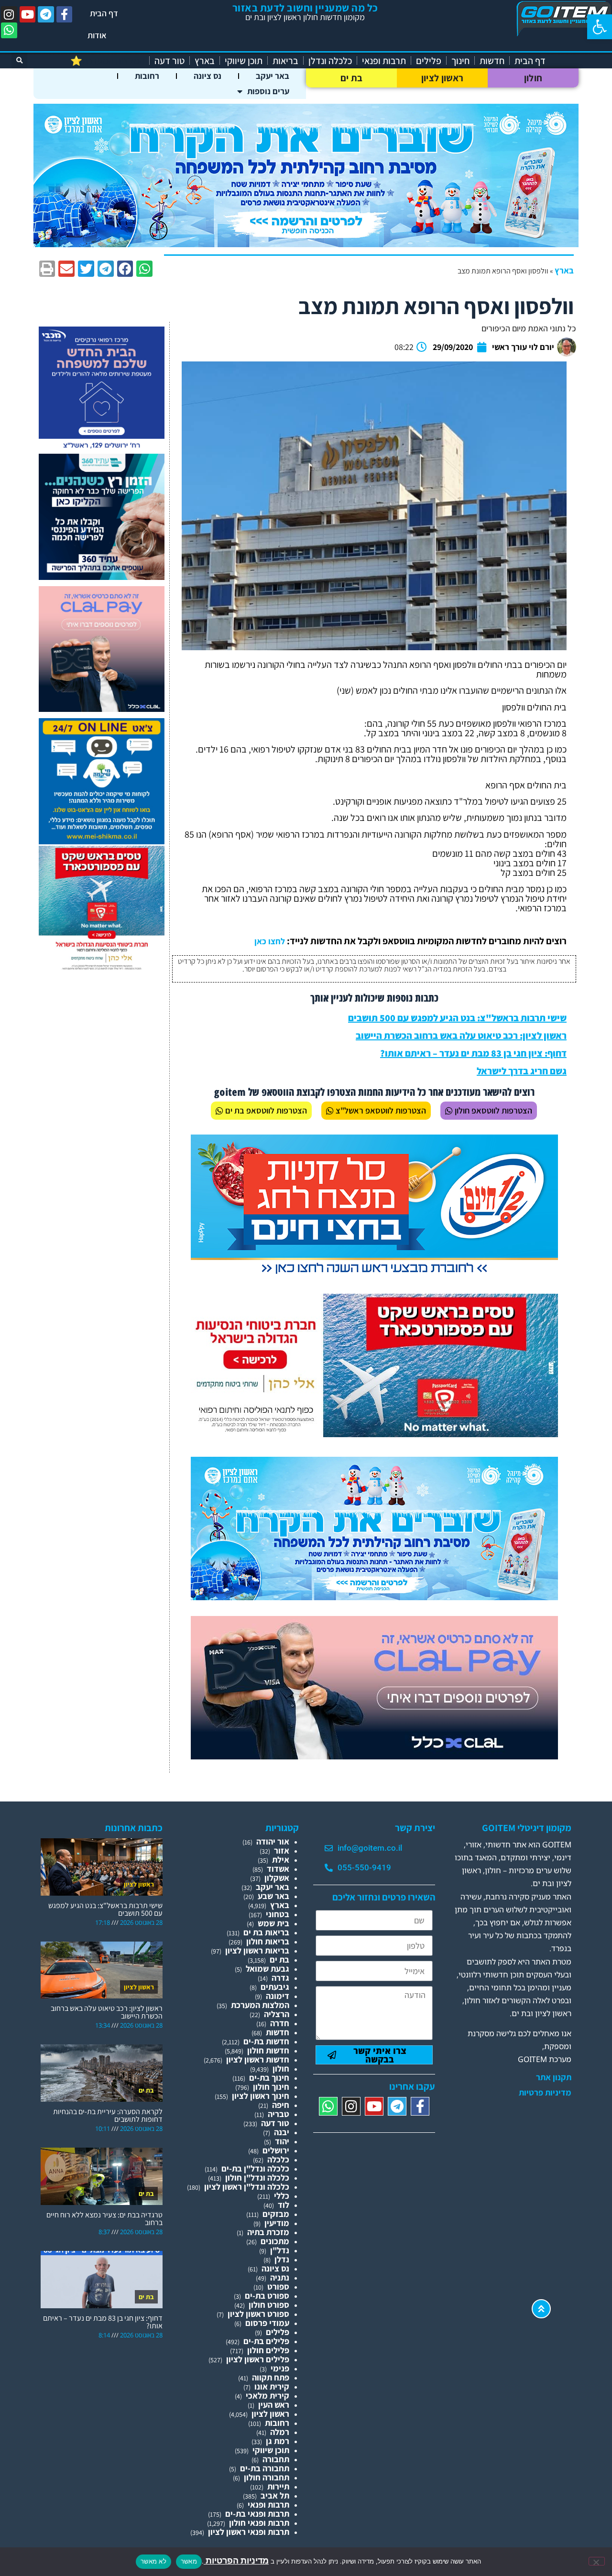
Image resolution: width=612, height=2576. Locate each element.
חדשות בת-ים (266, 2041)
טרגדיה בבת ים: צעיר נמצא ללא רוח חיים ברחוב (104, 2219)
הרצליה (277, 2014)
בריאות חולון (268, 1941)
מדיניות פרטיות (545, 2093)
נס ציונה (208, 76)
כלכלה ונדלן (330, 61)
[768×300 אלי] (374, 1434)
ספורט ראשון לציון (258, 2314)
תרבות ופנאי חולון (259, 2523)
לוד (284, 2205)
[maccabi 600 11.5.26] (102, 449)
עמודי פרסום (267, 2323)
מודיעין (277, 2223)
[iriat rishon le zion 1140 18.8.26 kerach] (306, 244)
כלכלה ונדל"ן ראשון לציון (247, 2187)
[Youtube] (28, 14)
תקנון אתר (554, 2077)
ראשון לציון (442, 78)
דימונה (278, 1996)
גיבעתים (275, 1987)
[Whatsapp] (9, 31)
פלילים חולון (268, 2350)
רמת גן (278, 2441)
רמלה (280, 2432)
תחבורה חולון (267, 2477)
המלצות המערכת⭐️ (107, 61)
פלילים (429, 61)
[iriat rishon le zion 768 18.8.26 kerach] (374, 1597)
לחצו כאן (270, 941)
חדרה (280, 2023)
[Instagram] (9, 14)
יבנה (282, 2132)
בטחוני (278, 1914)
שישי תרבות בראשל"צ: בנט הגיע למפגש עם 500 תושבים (457, 1018)
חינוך (460, 61)
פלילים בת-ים (266, 2341)
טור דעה (169, 61)
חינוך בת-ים (269, 2078)
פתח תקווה (271, 2377)
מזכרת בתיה (268, 2232)
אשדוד (278, 1869)
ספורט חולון (269, 2305)
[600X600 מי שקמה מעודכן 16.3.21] (102, 841)
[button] (600, 27)
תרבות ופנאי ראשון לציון (249, 2532)
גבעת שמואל (268, 1969)
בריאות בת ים (266, 1932)
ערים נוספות (268, 91)
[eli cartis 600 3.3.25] (102, 709)
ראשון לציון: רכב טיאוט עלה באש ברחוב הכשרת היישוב (461, 1036)
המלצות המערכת (260, 2005)
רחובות (147, 76)
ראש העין (274, 2405)
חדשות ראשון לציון (258, 2059)
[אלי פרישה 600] (102, 577)
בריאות (285, 61)
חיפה (281, 2105)
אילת (281, 1860)
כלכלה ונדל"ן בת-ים (255, 2168)
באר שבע (273, 1896)
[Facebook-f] (65, 14)
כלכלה (278, 2159)
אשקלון (277, 1878)
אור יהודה (273, 1841)
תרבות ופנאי (384, 61)
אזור (282, 1850)
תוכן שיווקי (244, 61)
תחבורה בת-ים (265, 2468)
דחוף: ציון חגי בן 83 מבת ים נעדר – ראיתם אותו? (473, 1053)
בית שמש (273, 1923)
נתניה (280, 2277)
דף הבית (104, 13)
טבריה (279, 2114)
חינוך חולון (271, 2087)
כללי (282, 2196)
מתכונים (275, 2241)
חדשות (492, 61)
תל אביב (275, 2495)
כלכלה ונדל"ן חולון (257, 2178)
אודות (97, 35)
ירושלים (276, 2150)
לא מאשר (153, 2561)
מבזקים (276, 2214)
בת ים (352, 78)
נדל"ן (280, 2250)
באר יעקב (273, 76)
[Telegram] (46, 14)
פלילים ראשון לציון (258, 2359)
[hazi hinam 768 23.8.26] (374, 1275)
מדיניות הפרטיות (236, 2560)
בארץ (205, 61)
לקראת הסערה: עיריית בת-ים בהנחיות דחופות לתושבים (108, 2115)
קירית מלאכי (268, 2396)
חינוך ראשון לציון (261, 2096)
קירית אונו (272, 2386)
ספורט (278, 2287)
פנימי (280, 2368)
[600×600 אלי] (102, 968)
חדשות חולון (268, 2050)
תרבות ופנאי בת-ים (257, 2514)
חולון (533, 78)
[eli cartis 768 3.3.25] (374, 1756)
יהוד (282, 2141)
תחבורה (276, 2459)
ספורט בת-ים (267, 2296)
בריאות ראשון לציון (257, 1950)
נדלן (282, 2259)
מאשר (189, 2561)
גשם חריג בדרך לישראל (522, 1071)
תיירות (278, 2486)
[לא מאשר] (597, 2561)
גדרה (280, 1978)
